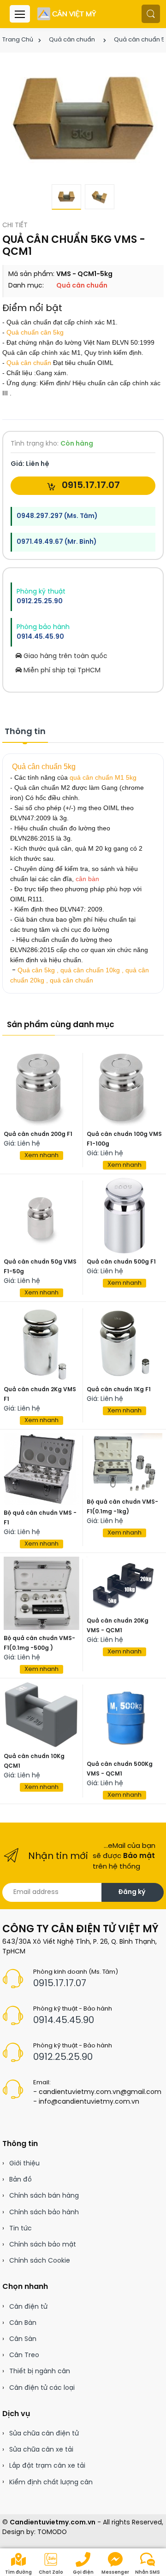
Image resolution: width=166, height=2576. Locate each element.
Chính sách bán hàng (44, 2196)
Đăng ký (132, 1892)
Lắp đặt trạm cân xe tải (47, 2466)
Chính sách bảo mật (43, 2245)
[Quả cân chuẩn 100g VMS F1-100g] (125, 1088)
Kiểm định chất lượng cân (51, 2483)
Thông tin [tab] (25, 732)
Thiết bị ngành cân (40, 2372)
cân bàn (87, 879)
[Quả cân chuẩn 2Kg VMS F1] (41, 1343)
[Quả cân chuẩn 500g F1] (125, 1216)
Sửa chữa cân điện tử (44, 2434)
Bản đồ (21, 2180)
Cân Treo (24, 2355)
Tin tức (21, 2229)
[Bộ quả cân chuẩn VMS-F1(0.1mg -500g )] (41, 1593)
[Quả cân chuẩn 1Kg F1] (125, 1343)
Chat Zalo (51, 2573)
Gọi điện (83, 2573)
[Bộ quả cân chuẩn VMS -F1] (41, 1469)
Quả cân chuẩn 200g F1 (38, 1134)
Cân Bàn (23, 2323)
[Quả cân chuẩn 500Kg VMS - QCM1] (125, 1719)
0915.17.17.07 (90, 485)
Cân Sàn (23, 2339)
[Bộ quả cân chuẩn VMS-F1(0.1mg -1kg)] (125, 1464)
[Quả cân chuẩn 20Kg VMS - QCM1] (125, 1585)
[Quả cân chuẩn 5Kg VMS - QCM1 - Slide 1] (83, 121)
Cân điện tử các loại (42, 2388)
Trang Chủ (18, 40)
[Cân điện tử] (67, 14)
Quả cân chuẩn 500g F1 (121, 1262)
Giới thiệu (24, 2164)
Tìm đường (18, 2573)
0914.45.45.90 (40, 637)
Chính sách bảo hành (44, 2213)
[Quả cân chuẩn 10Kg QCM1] (41, 1715)
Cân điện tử (28, 2307)
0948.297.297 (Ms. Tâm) (57, 516)
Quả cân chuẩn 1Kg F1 (119, 1390)
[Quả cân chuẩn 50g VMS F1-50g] (41, 1216)
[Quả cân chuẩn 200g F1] (41, 1088)
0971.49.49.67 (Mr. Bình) (56, 542)
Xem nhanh (41, 1156)
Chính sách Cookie (40, 2261)
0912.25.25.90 (40, 602)
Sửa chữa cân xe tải (41, 2450)
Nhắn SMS (148, 2573)
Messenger (115, 2573)
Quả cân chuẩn (72, 40)
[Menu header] (20, 14)
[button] (151, 14)
